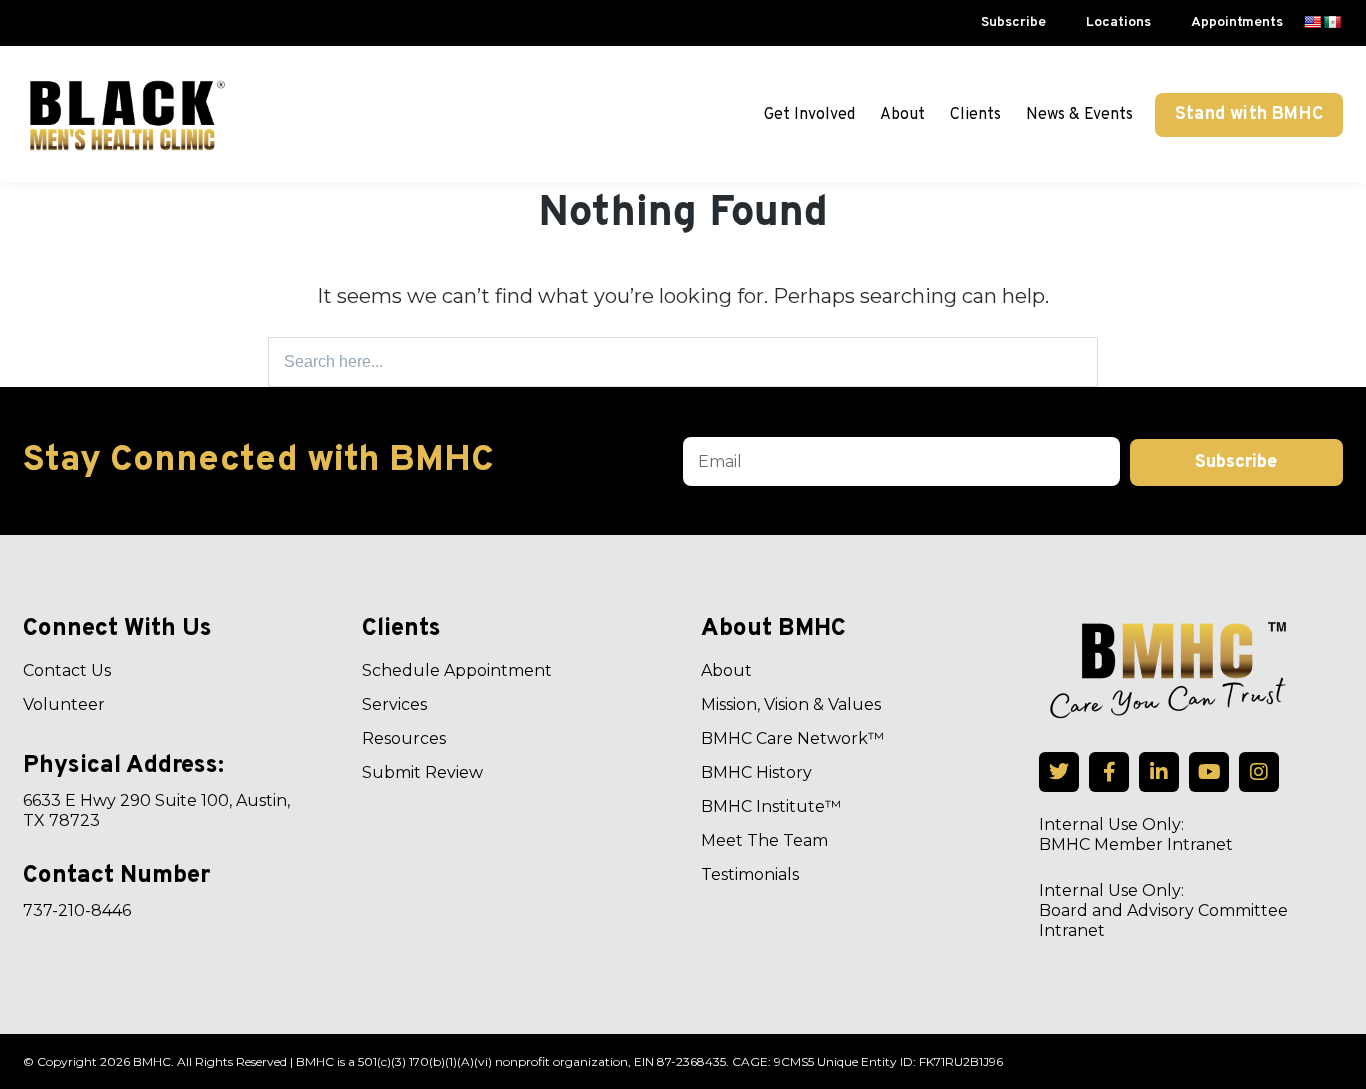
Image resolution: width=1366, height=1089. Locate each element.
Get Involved (809, 115)
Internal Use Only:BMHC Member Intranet (1136, 834)
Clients (975, 115)
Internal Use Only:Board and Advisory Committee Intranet (1163, 910)
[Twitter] (1059, 772)
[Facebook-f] (1109, 772)
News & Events (1079, 115)
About (902, 115)
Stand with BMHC (1249, 114)
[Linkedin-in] (1159, 772)
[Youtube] (1209, 772)
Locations (1118, 22)
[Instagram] (1259, 772)
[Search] (1077, 362)
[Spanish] (1332, 22)
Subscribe (1013, 22)
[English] (1312, 22)
